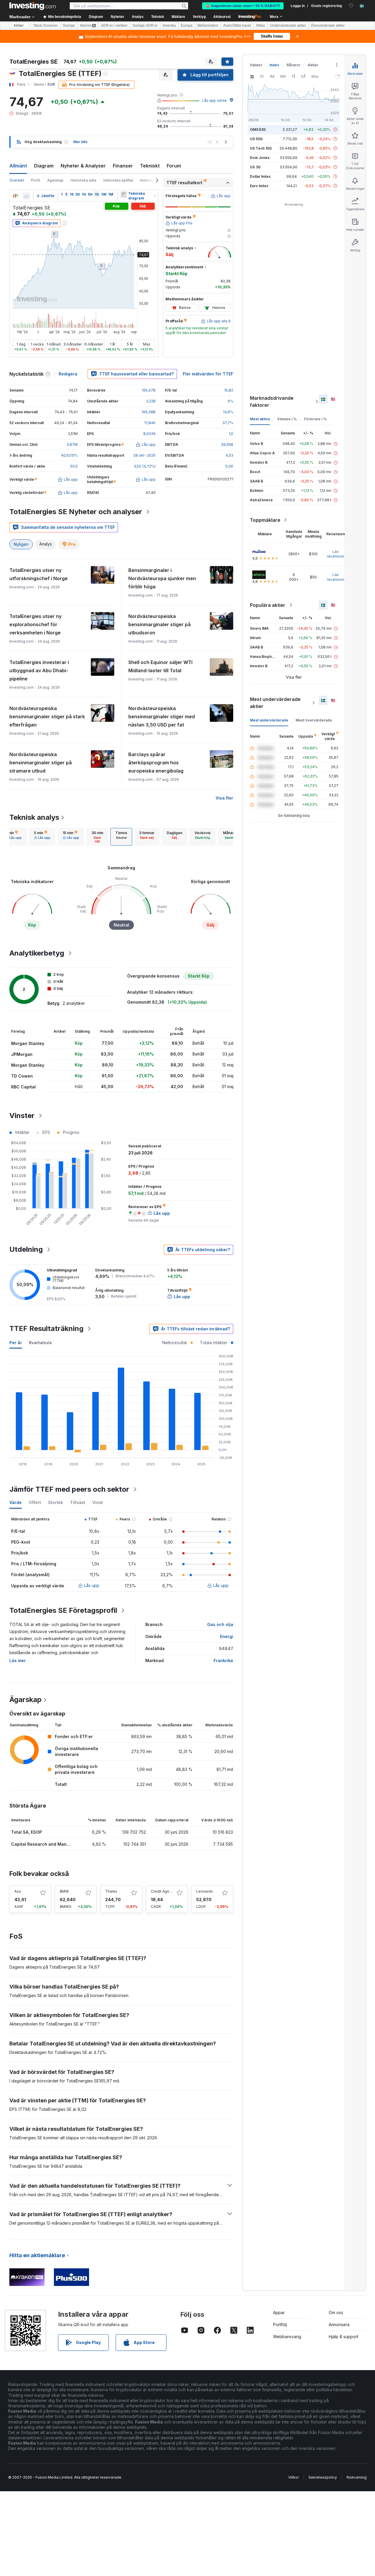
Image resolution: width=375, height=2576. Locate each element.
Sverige (69, 26)
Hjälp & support (344, 2337)
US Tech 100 (261, 148)
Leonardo (205, 1891)
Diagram (44, 166)
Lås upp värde (214, 100)
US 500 (256, 139)
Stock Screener (46, 26)
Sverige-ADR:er (145, 26)
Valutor (256, 65)
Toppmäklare (265, 520)
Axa (18, 1891)
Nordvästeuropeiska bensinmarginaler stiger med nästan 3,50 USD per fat (162, 717)
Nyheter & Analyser (83, 166)
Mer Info (80, 142)
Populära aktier (268, 605)
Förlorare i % (315, 419)
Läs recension (336, 554)
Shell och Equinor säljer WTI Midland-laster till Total (160, 666)
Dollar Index (260, 176)
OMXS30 (258, 129)
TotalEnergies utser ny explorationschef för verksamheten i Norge (35, 624)
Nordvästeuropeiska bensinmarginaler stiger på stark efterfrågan (47, 717)
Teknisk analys (34, 817)
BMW (64, 1891)
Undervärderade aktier (288, 26)
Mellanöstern (208, 26)
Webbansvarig (287, 2337)
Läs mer (18, 1660)
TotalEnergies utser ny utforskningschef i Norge (39, 574)
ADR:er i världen (114, 26)
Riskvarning (357, 2477)
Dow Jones (260, 158)
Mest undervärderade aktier (275, 703)
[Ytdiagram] (26, 196)
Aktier (19, 26)
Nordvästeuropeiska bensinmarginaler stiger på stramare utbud (41, 763)
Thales (111, 1891)
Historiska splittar (118, 180)
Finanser (123, 166)
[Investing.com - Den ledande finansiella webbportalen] (33, 6)
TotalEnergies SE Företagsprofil (63, 1610)
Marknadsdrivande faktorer (272, 402)
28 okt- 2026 (144, 455)
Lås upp (92, 1585)
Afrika (260, 26)
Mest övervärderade (314, 720)
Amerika (169, 26)
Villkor (294, 2477)
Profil (36, 180)
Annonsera (339, 2325)
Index (274, 65)
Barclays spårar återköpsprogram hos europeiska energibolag (156, 763)
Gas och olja (220, 1624)
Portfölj (280, 2325)
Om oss (336, 2312)
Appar (279, 2312)
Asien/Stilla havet (237, 26)
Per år (16, 1343)
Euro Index (259, 186)
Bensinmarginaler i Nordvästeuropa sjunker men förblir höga (162, 578)
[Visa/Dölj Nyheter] (124, 194)
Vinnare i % (287, 419)
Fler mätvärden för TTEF (208, 374)
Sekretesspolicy (323, 2477)
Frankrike (223, 1660)
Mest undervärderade (269, 720)
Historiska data (83, 180)
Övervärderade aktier (328, 26)
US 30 (255, 167)
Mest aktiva (260, 419)
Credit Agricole (164, 1891)
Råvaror (293, 65)
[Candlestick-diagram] (15, 196)
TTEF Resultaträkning (46, 1328)
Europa (187, 26)
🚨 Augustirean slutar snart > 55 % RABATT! (243, 6)
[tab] (13, 837)
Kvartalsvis (40, 1343)
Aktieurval (222, 17)
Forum (174, 166)
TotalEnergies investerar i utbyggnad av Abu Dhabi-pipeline (39, 670)
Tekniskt (150, 166)
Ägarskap (55, 180)
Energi (227, 1636)
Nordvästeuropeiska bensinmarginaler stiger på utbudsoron (160, 624)
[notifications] (351, 5)
